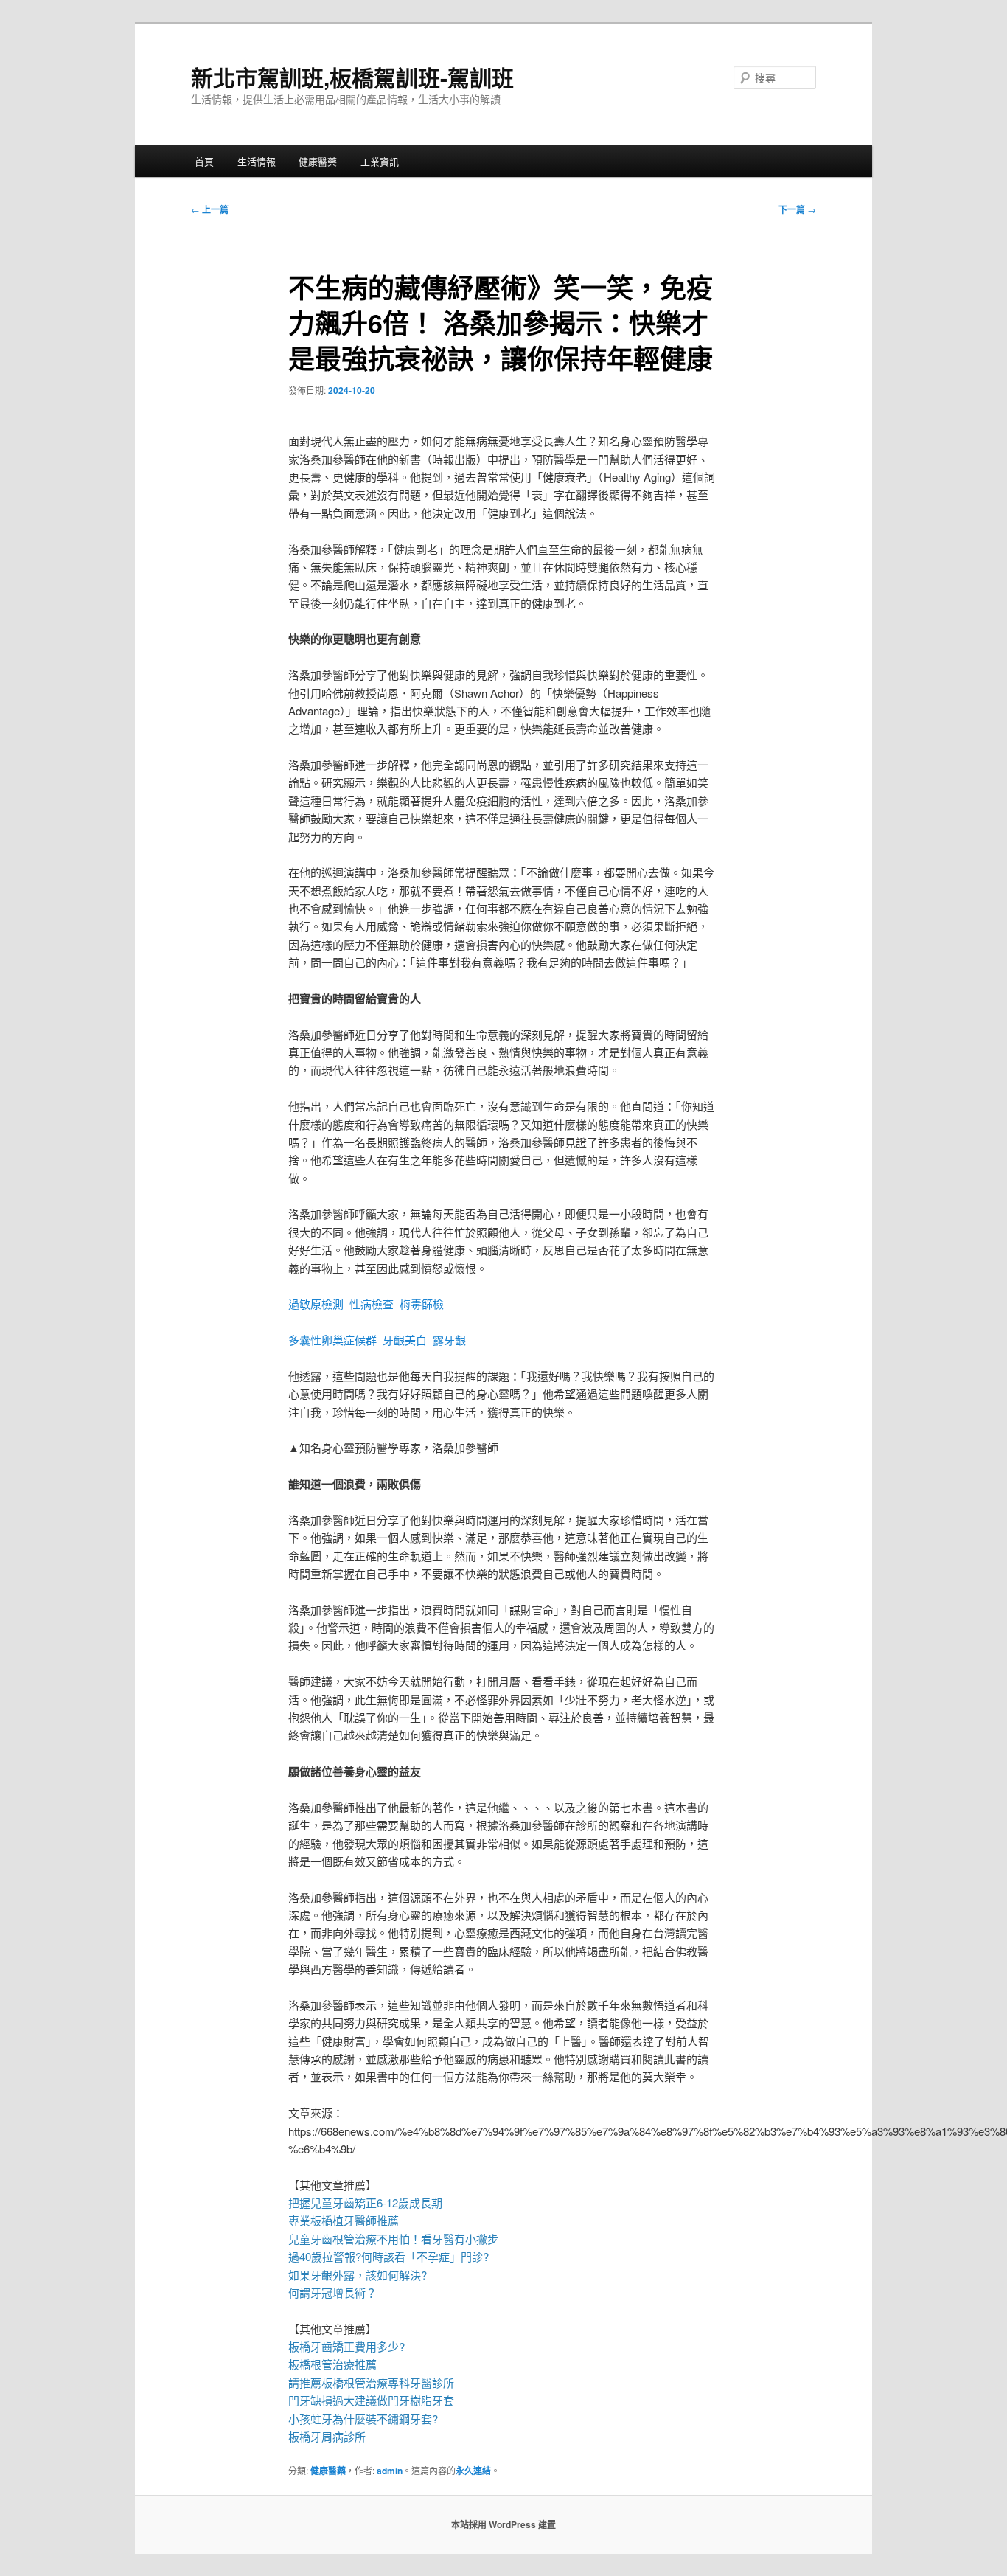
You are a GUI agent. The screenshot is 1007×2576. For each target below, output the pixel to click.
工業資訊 (380, 161)
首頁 (204, 161)
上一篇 (210, 209)
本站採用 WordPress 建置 (503, 2524)
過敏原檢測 (316, 1303)
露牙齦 (449, 1340)
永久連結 (473, 2471)
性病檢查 (372, 1303)
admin (390, 2471)
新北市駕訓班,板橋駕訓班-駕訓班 (352, 77)
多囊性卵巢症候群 (332, 1340)
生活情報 (257, 161)
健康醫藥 (318, 161)
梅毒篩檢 (422, 1303)
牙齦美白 (405, 1340)
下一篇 (797, 209)
